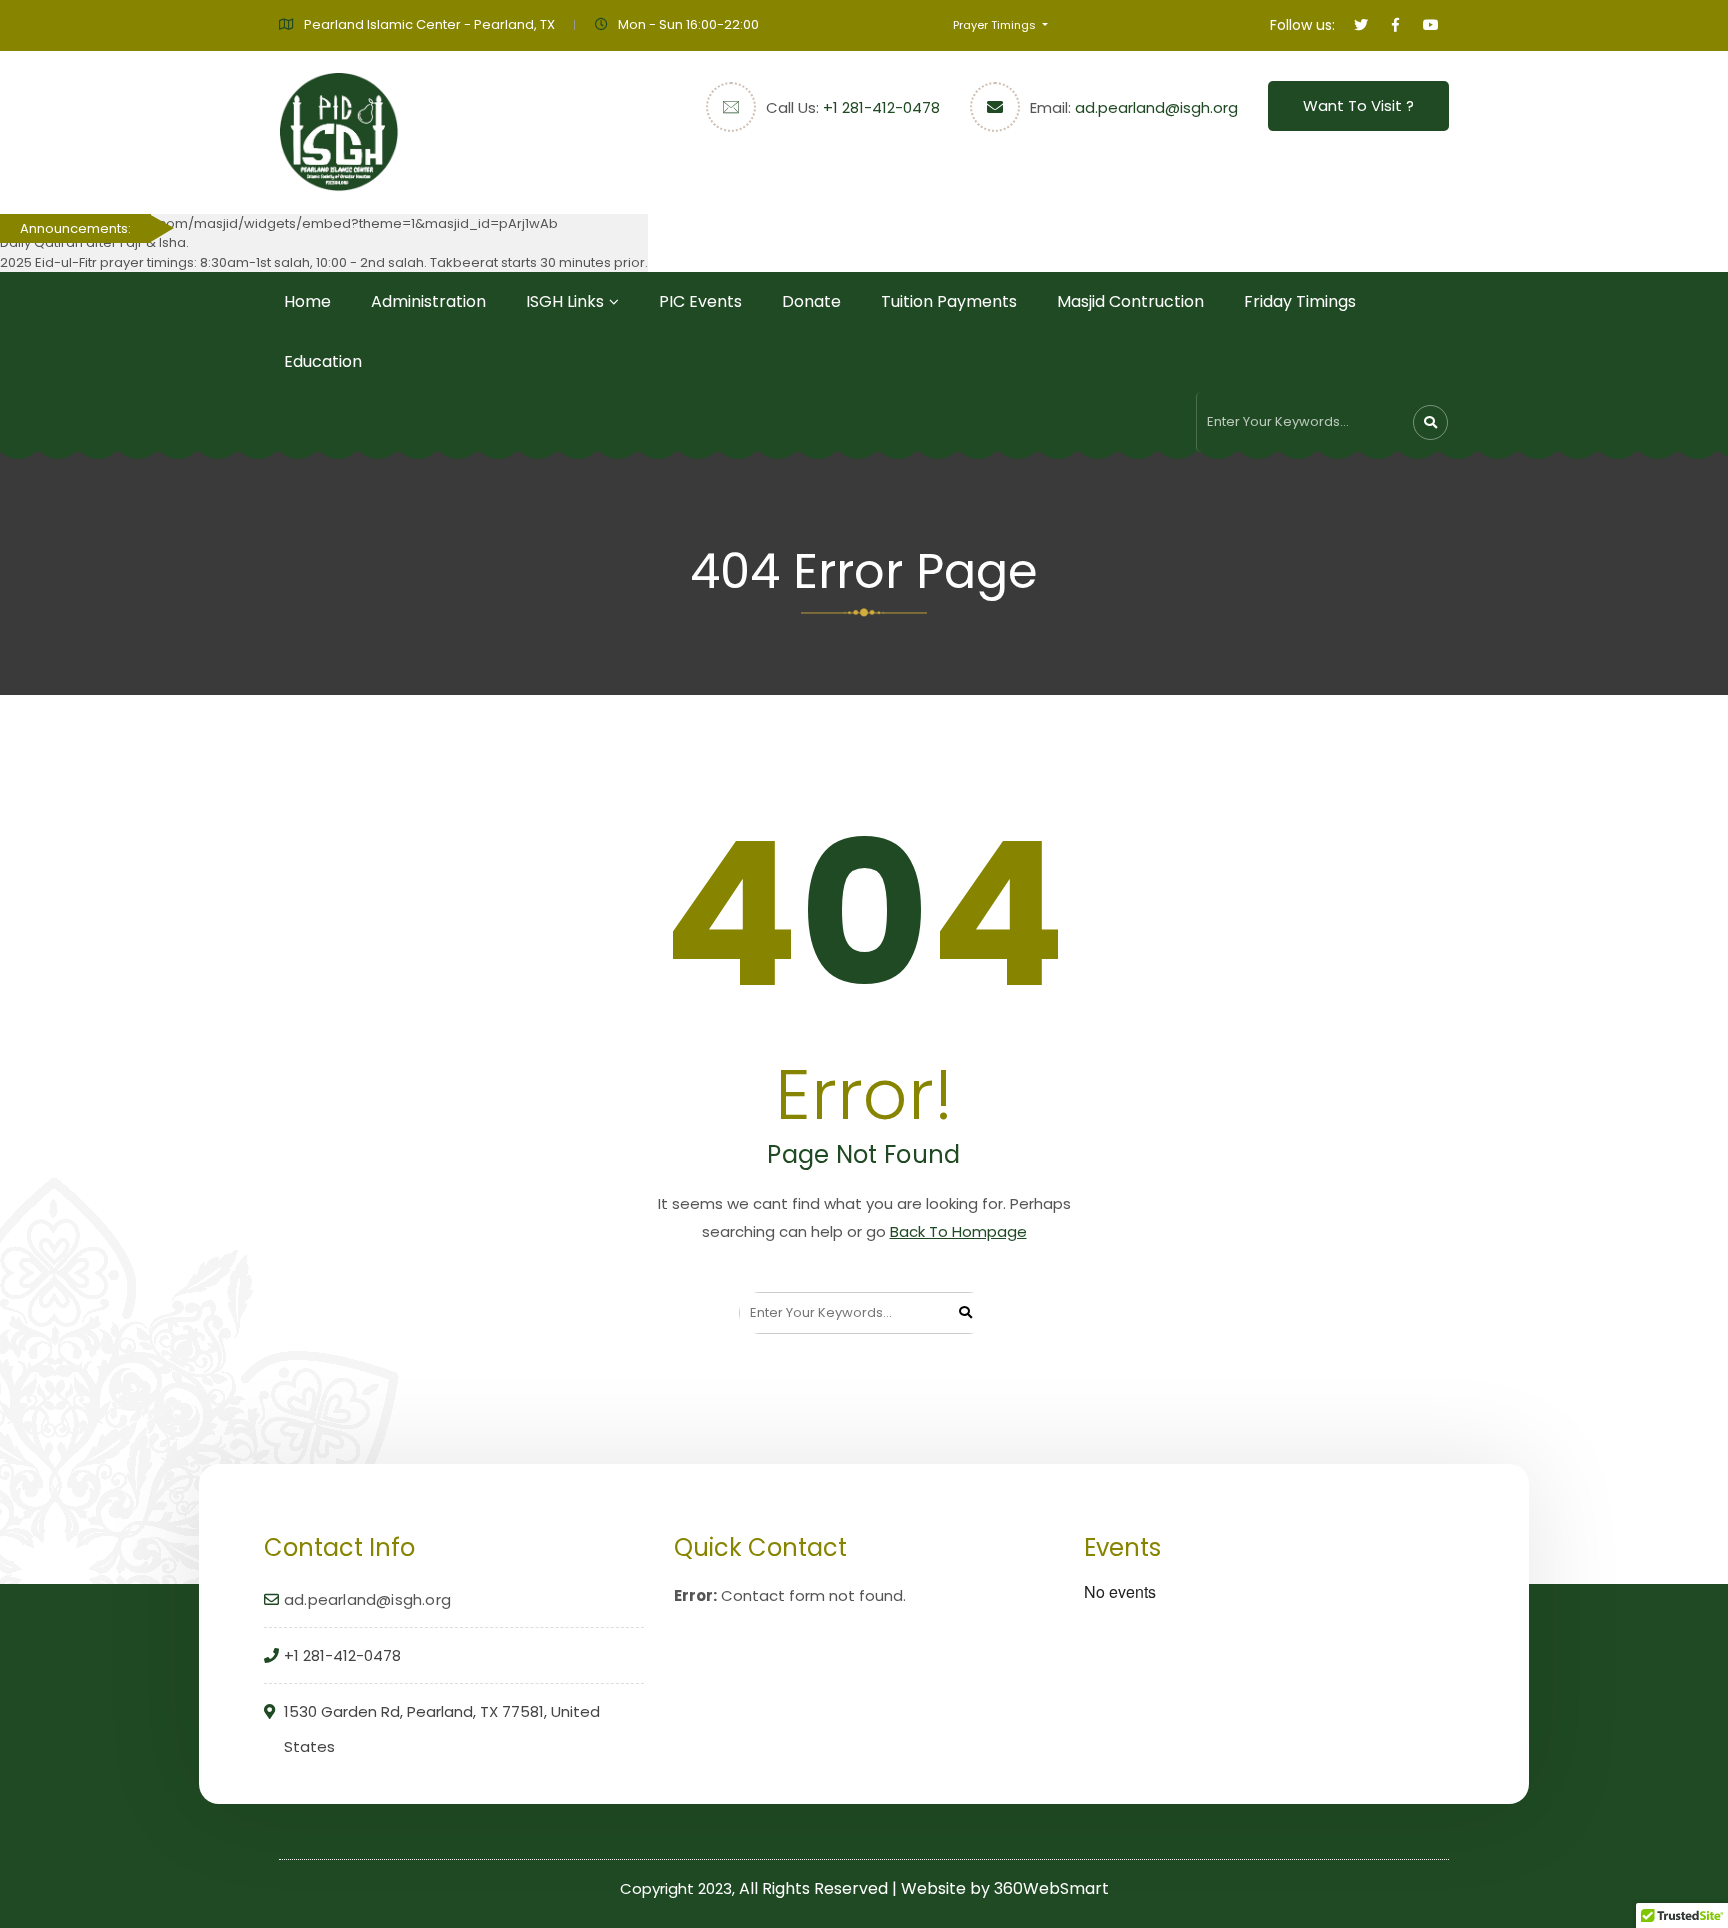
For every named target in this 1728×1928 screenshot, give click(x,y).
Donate (811, 301)
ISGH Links (565, 301)
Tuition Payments (949, 301)
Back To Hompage (958, 1231)
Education (323, 361)
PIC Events (700, 301)
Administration (428, 301)
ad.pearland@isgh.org (1156, 107)
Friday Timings (1300, 301)
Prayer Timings (996, 25)
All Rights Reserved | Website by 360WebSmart (924, 1888)
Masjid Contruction (1130, 301)
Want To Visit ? (1358, 105)
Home (307, 301)
